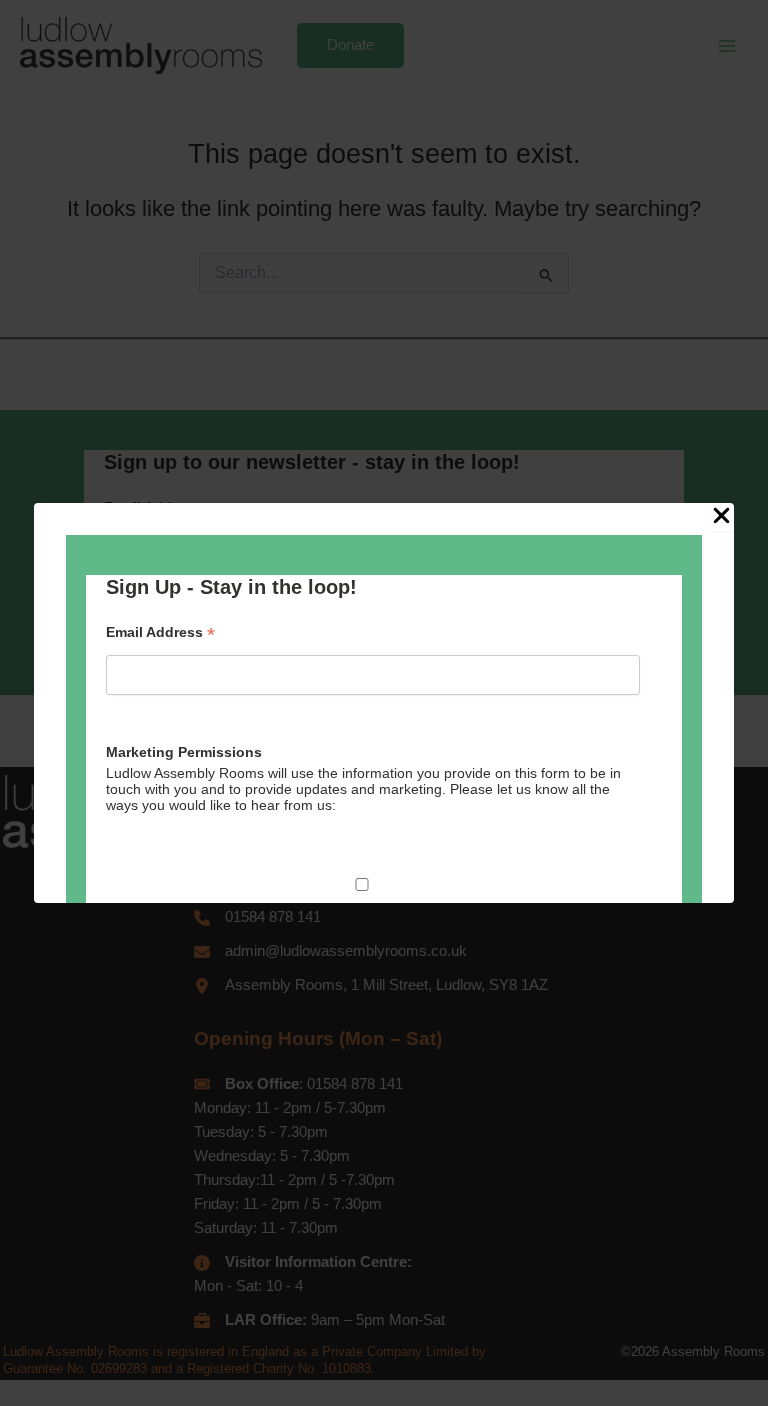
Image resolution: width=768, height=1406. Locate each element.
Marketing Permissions (184, 752)
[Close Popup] (721, 517)
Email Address (160, 632)
